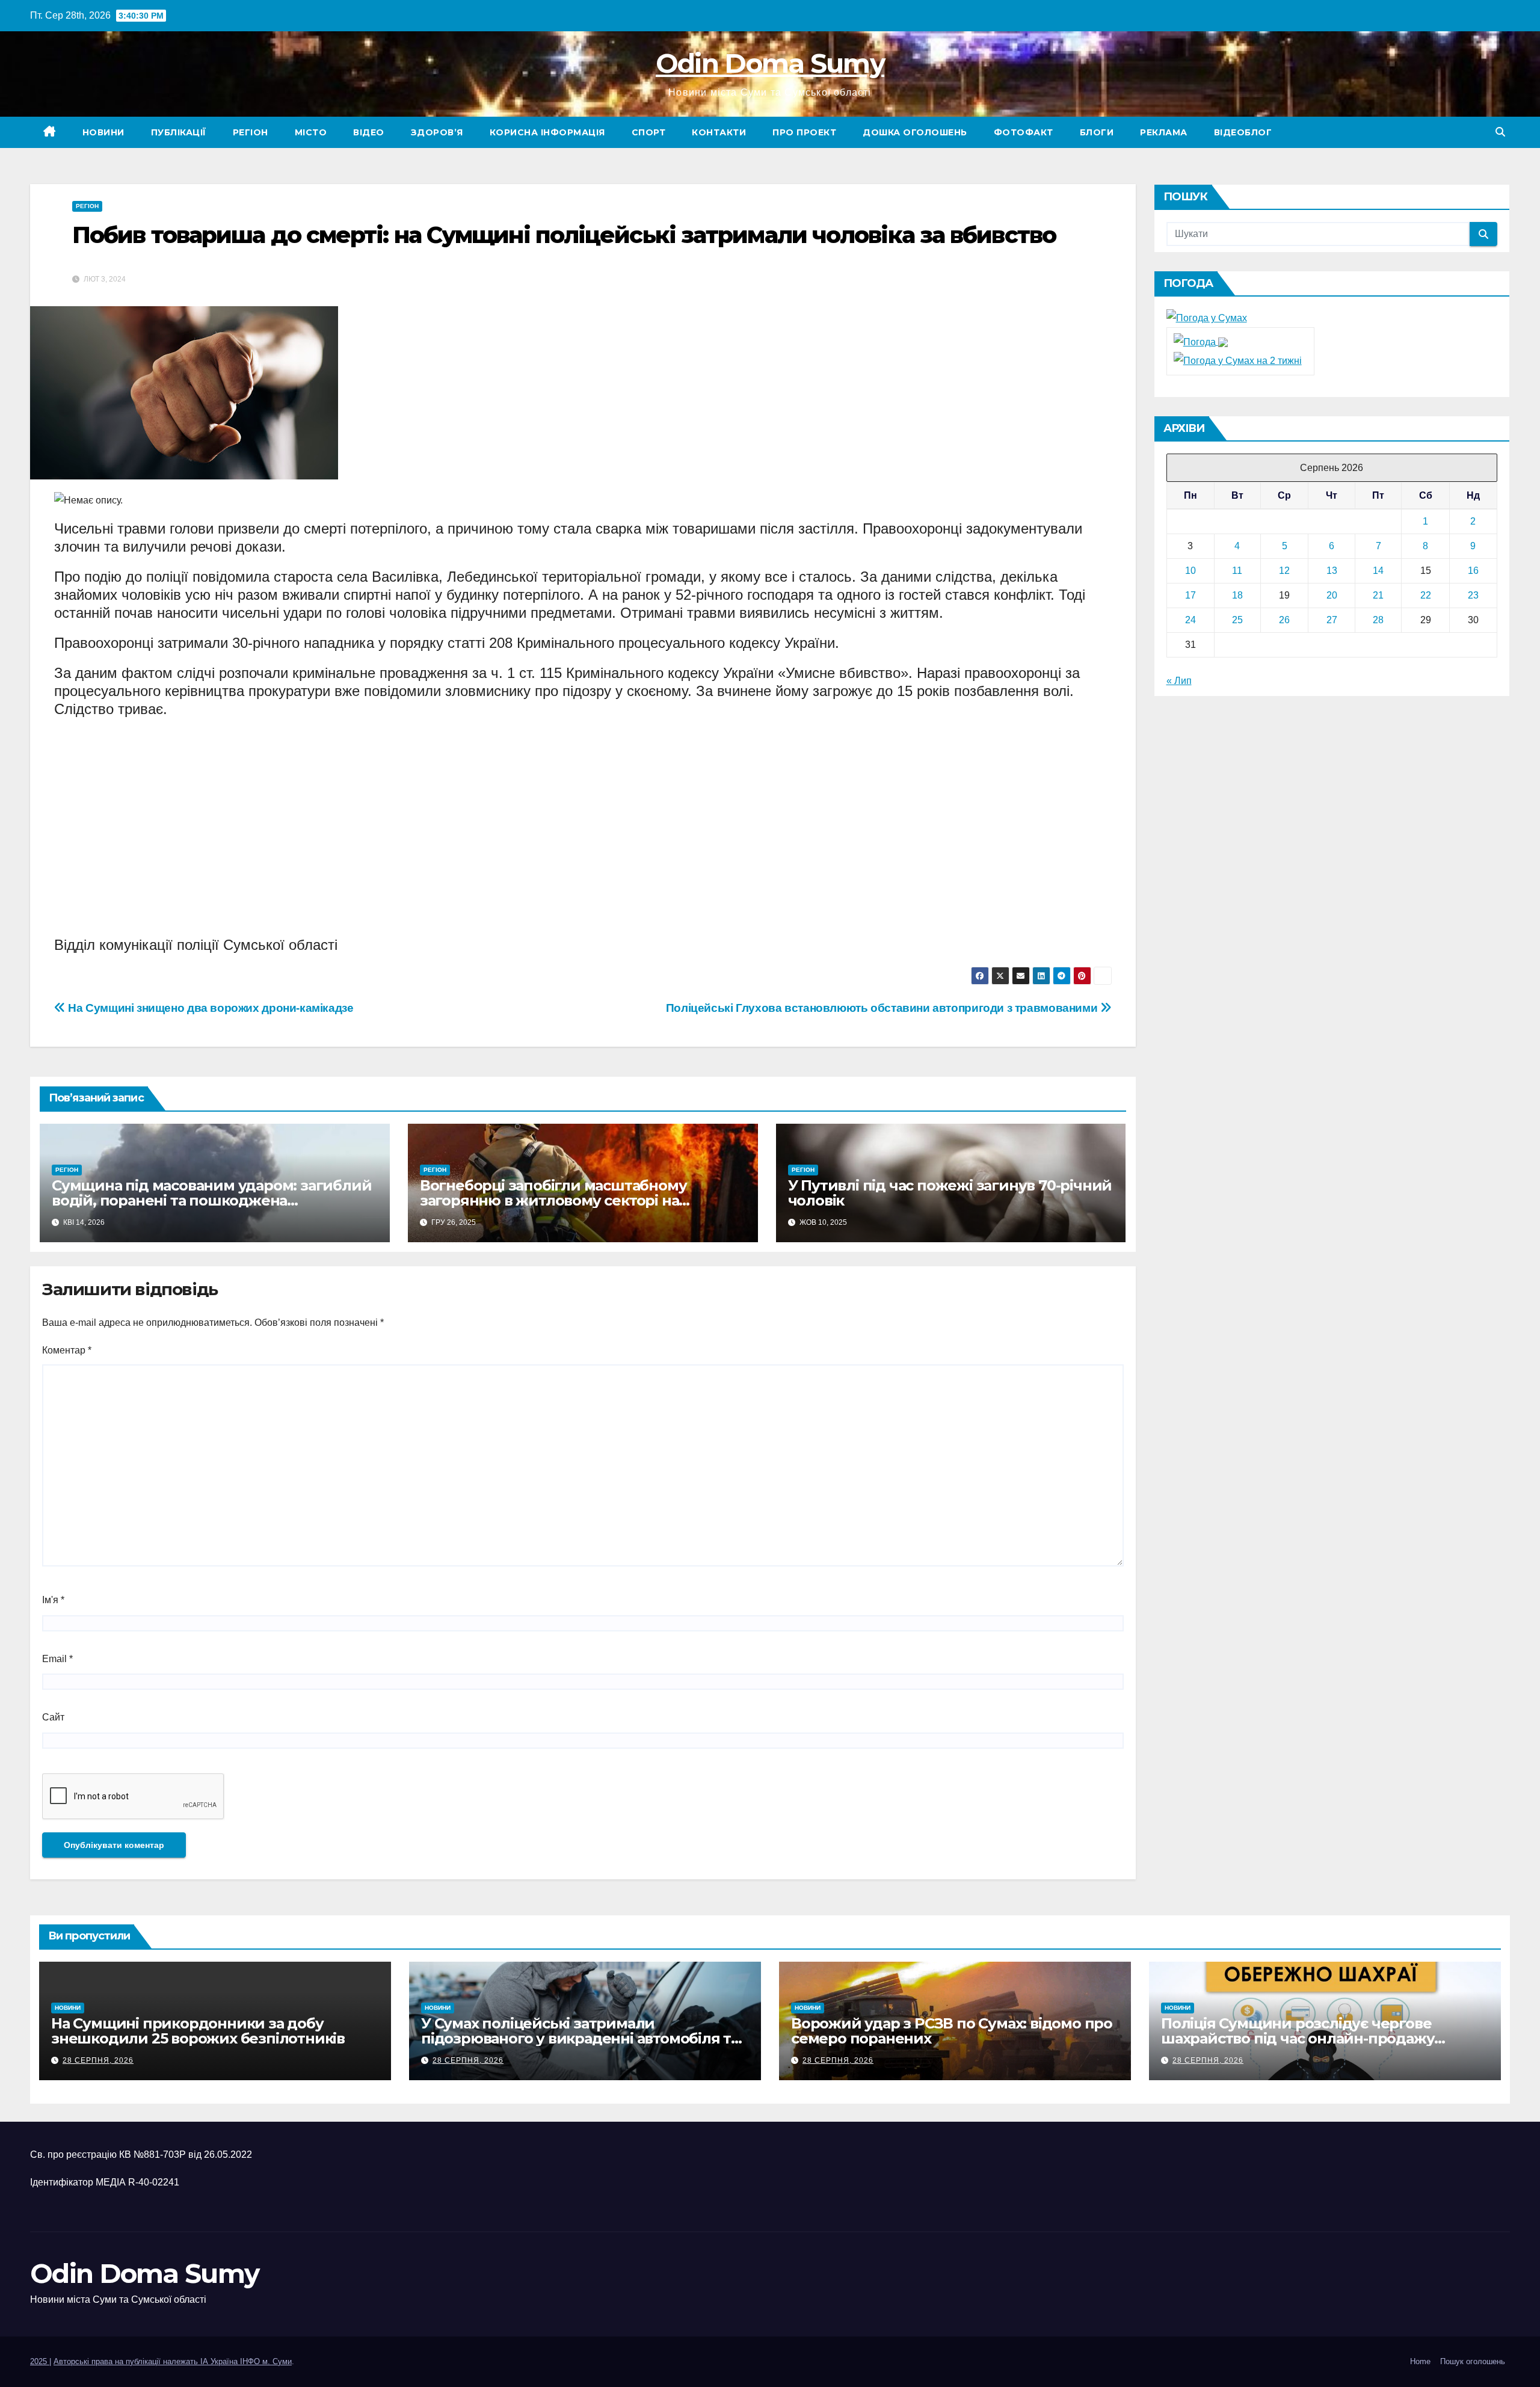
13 (1332, 571)
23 (1473, 595)
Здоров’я (437, 132)
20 (1332, 595)
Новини (103, 132)
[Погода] (1201, 341)
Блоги (1097, 132)
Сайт (53, 1717)
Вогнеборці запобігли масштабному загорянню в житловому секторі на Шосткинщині (553, 1200)
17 (1190, 595)
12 (1284, 571)
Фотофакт (1024, 132)
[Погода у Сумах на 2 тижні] (1238, 360)
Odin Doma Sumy (770, 63)
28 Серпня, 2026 (98, 2060)
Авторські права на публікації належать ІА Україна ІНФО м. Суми (173, 2361)
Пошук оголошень (1473, 2361)
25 (1237, 620)
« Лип (1179, 681)
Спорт (649, 132)
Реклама (1164, 132)
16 (1473, 571)
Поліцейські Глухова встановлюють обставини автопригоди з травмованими (883, 1008)
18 (1237, 595)
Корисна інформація (547, 132)
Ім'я (53, 1600)
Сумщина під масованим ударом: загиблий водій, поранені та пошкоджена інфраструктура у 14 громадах (211, 1200)
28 (1378, 620)
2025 (40, 2361)
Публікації (179, 132)
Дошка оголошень (915, 132)
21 (1378, 595)
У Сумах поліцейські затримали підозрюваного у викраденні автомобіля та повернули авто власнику (580, 2038)
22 (1426, 595)
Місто (311, 132)
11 (1237, 571)
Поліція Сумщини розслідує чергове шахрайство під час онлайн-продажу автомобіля (1298, 2038)
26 (1284, 620)
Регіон (251, 132)
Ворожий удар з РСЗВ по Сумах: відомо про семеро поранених (952, 2031)
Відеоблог (1243, 132)
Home (1420, 2361)
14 (1378, 571)
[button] (1500, 132)
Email (57, 1659)
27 (1332, 620)
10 (1190, 571)
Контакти (719, 132)
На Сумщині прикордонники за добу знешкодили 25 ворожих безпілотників (198, 2031)
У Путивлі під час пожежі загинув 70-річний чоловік (950, 1193)
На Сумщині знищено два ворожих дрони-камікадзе (210, 1008)
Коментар (67, 1350)
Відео (369, 132)
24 (1190, 620)
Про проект (804, 132)
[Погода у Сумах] (1207, 317)
